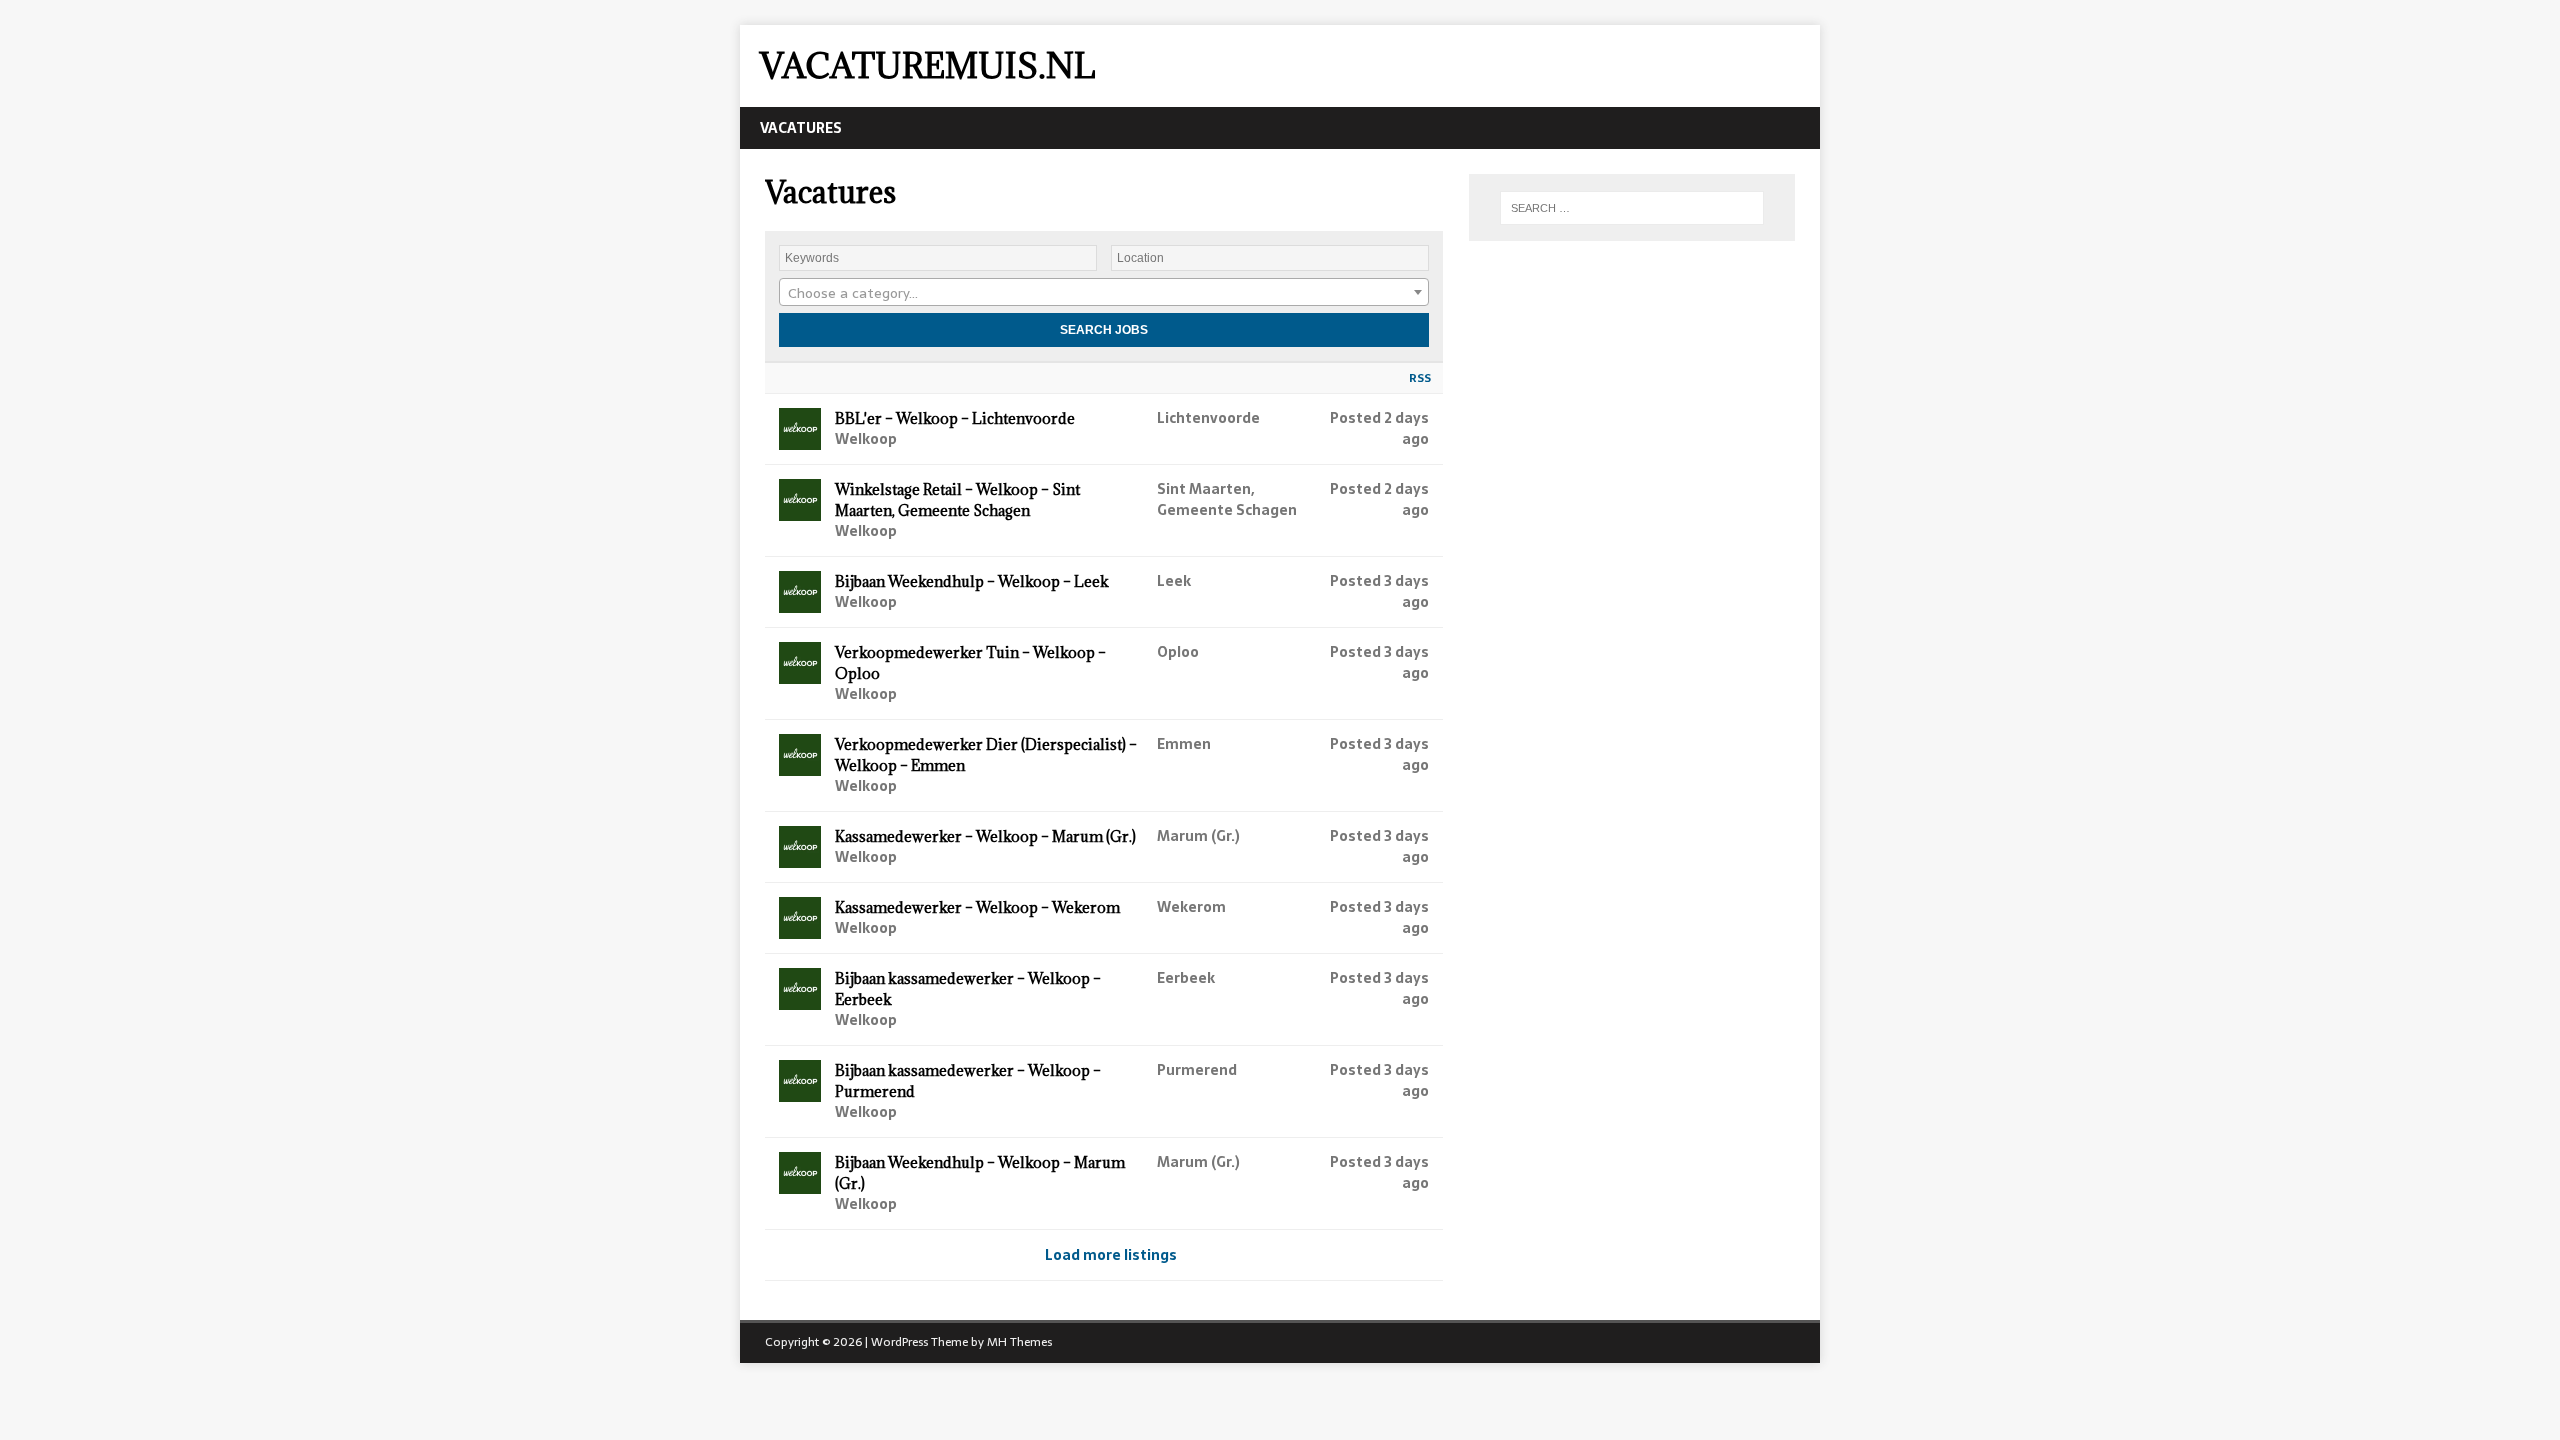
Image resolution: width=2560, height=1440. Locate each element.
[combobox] (1104, 292)
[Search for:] (1632, 208)
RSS (1420, 378)
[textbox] (1104, 293)
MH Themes (1019, 1342)
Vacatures (801, 128)
